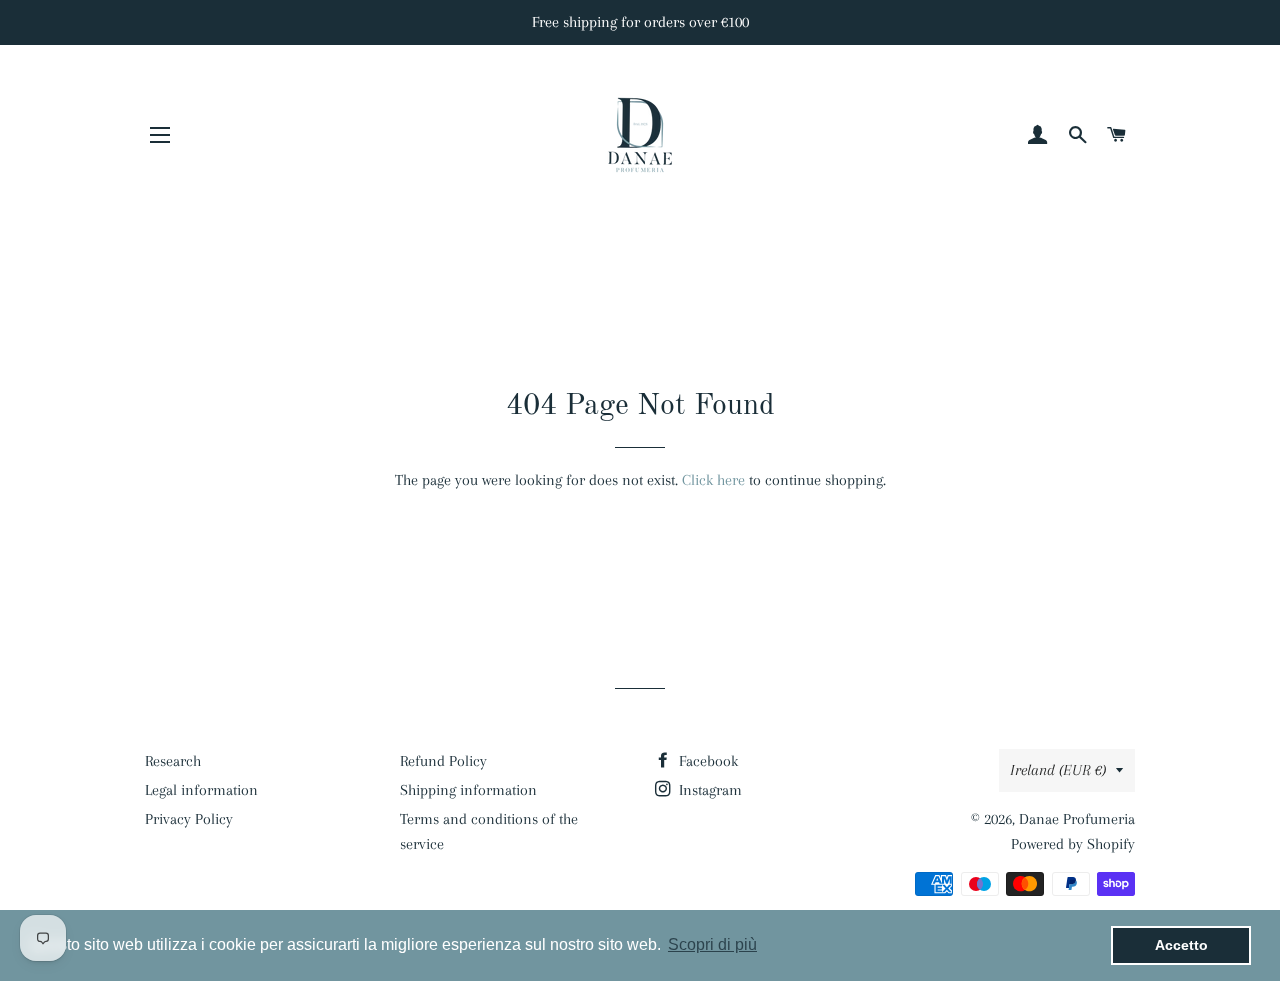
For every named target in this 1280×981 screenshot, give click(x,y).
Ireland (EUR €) (1058, 770)
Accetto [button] (1181, 945)
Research (173, 761)
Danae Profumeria (1077, 819)
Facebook (706, 761)
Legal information (201, 790)
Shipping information (468, 790)
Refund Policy (443, 761)
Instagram (708, 790)
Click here (713, 480)
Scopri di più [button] (712, 944)
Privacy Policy (189, 819)
